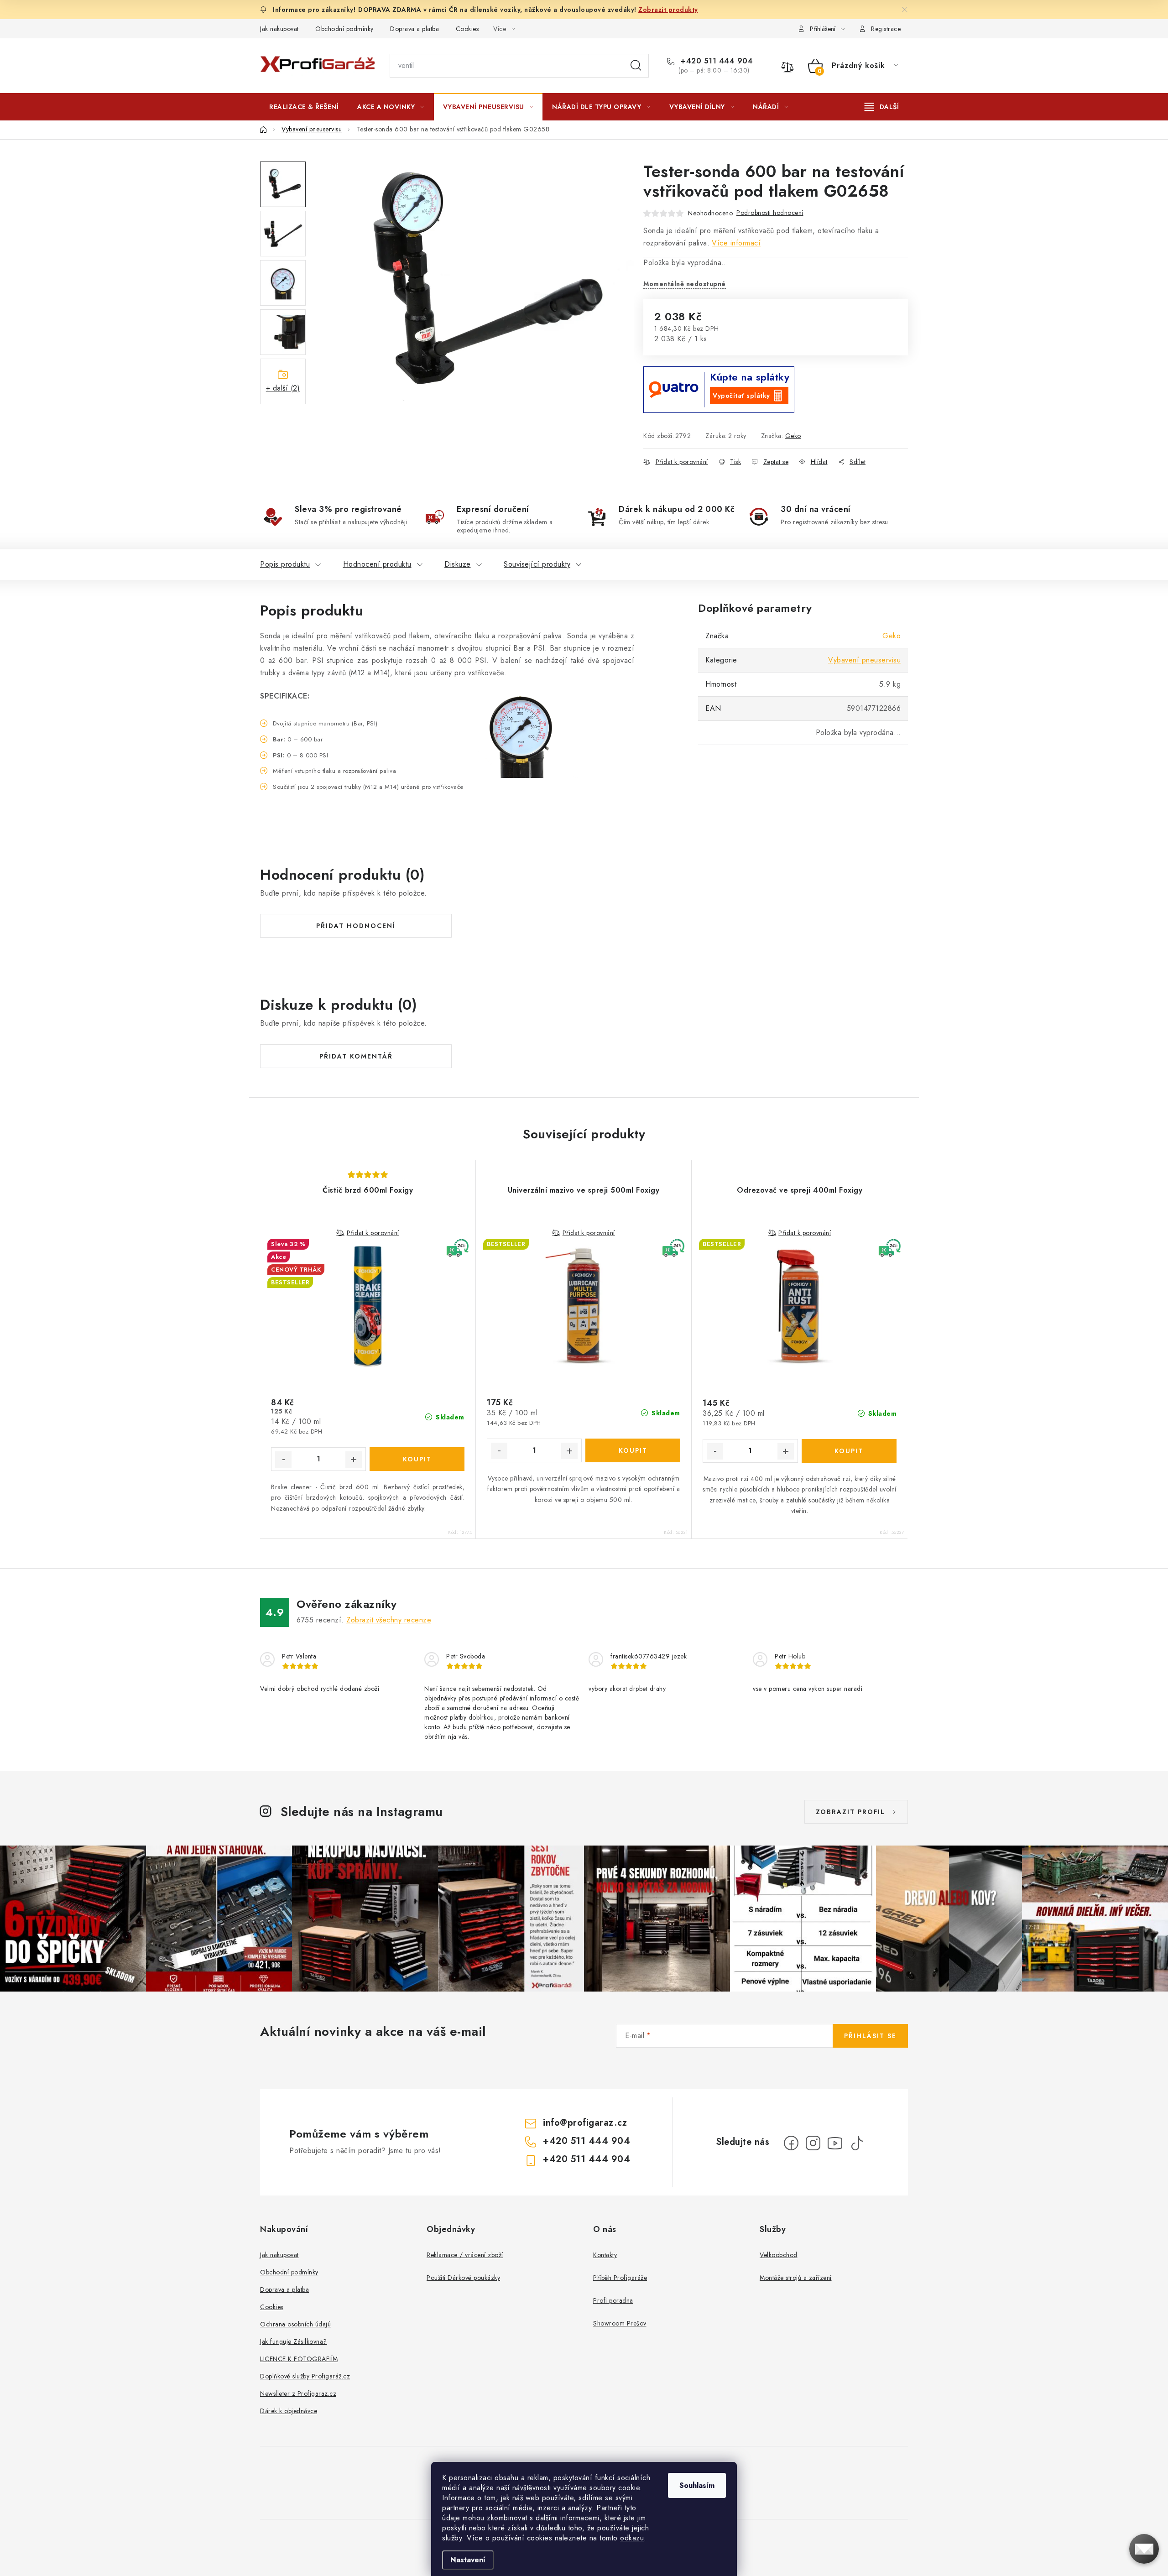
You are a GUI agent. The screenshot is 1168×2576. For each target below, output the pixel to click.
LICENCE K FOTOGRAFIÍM (299, 2359)
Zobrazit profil (850, 1812)
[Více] (882, 107)
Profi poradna (613, 2300)
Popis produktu (285, 564)
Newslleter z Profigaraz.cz (298, 2393)
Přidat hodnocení (356, 926)
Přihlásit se (870, 2036)
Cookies (467, 29)
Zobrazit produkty (668, 10)
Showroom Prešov (620, 2323)
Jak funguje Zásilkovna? (294, 2341)
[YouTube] (835, 2143)
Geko (793, 436)
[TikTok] (857, 2143)
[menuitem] (304, 107)
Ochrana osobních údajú (295, 2324)
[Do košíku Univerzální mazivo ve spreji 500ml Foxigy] (633, 1450)
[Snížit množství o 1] (283, 1460)
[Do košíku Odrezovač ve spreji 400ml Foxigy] (849, 1451)
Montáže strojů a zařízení (796, 2278)
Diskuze (458, 564)
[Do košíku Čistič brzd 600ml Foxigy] (417, 1459)
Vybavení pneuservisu (864, 660)
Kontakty (605, 2255)
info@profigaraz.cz (585, 2123)
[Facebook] (791, 2143)
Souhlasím (697, 2485)
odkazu (632, 2538)
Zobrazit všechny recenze (389, 1620)
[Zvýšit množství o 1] (354, 1460)
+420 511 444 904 (716, 61)
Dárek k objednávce (289, 2411)
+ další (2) (283, 388)
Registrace (886, 29)
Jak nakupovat (279, 29)
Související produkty (537, 564)
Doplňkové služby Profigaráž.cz (305, 2376)
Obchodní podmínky (344, 29)
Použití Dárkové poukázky (463, 2278)
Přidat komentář (356, 1056)
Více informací (736, 243)
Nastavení (468, 2560)
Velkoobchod (779, 2255)
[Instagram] (813, 2143)
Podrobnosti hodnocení (770, 213)
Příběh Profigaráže (620, 2278)
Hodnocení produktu (377, 564)
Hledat (636, 66)
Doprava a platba (415, 29)
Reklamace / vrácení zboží (465, 2255)
